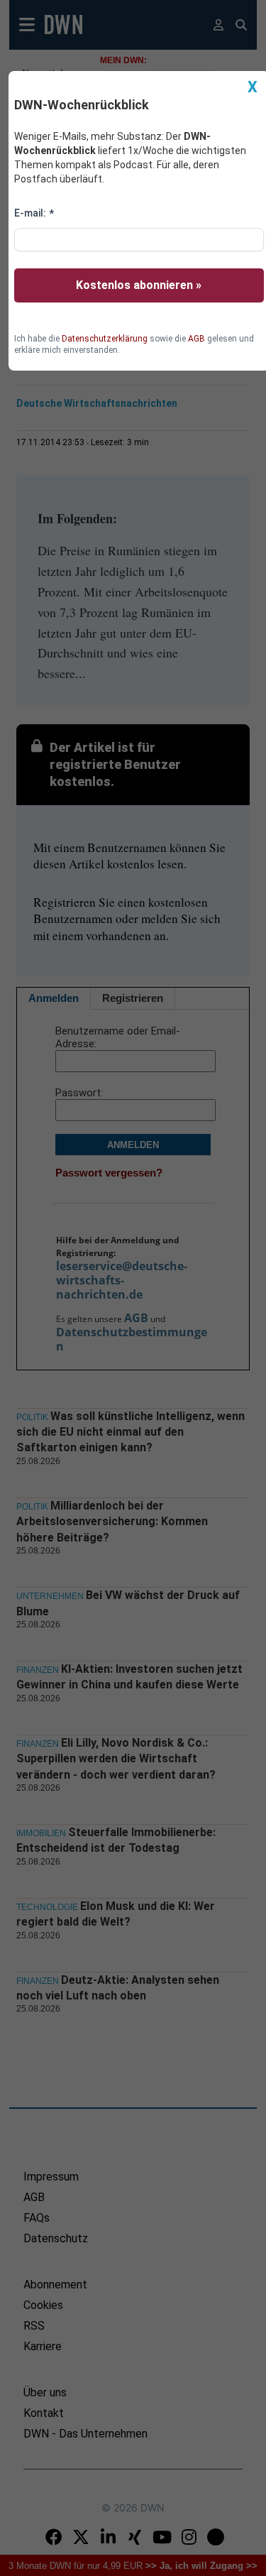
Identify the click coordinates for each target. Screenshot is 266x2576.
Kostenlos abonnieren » (139, 285)
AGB (196, 339)
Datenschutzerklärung (105, 339)
